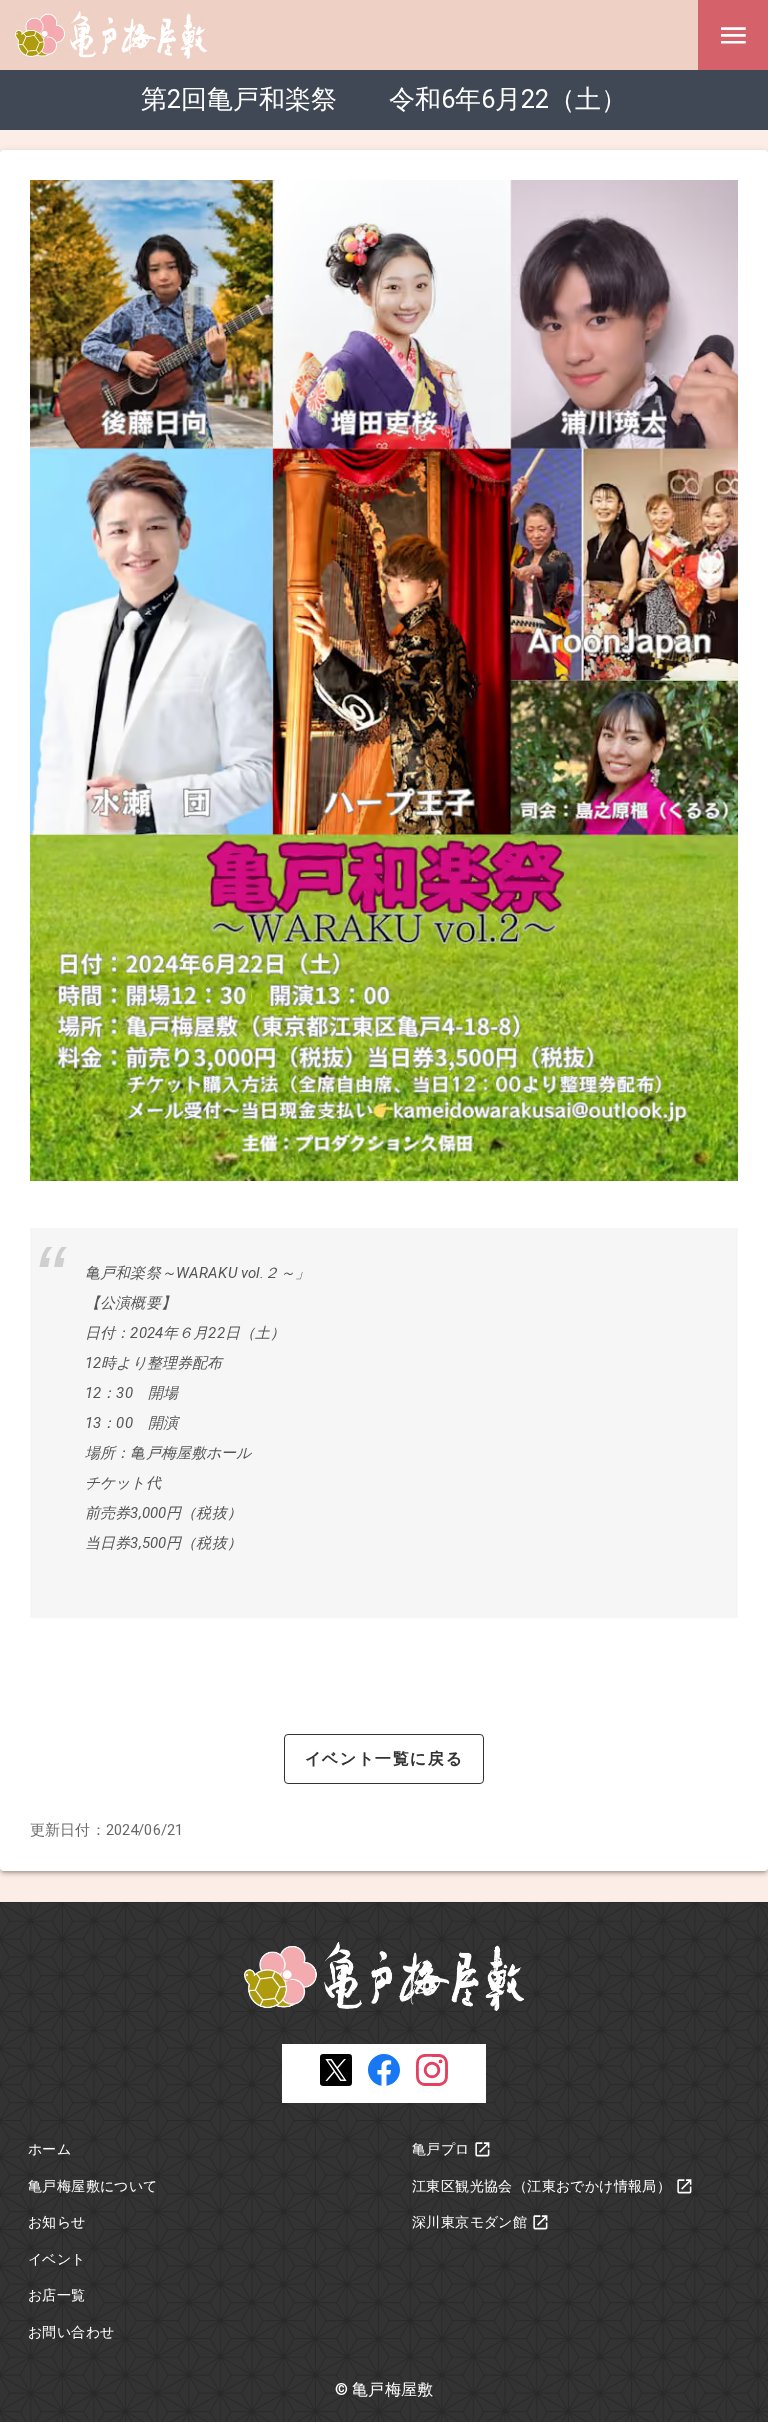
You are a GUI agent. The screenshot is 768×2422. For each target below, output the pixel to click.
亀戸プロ (441, 2149)
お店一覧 (57, 2295)
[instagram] (432, 2080)
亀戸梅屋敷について (93, 2186)
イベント (57, 2259)
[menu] (733, 35)
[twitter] (336, 2080)
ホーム (49, 2149)
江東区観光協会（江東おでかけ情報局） (541, 2186)
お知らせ (57, 2222)
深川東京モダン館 (469, 2222)
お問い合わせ (71, 2332)
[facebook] (384, 2080)
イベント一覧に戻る (384, 1758)
